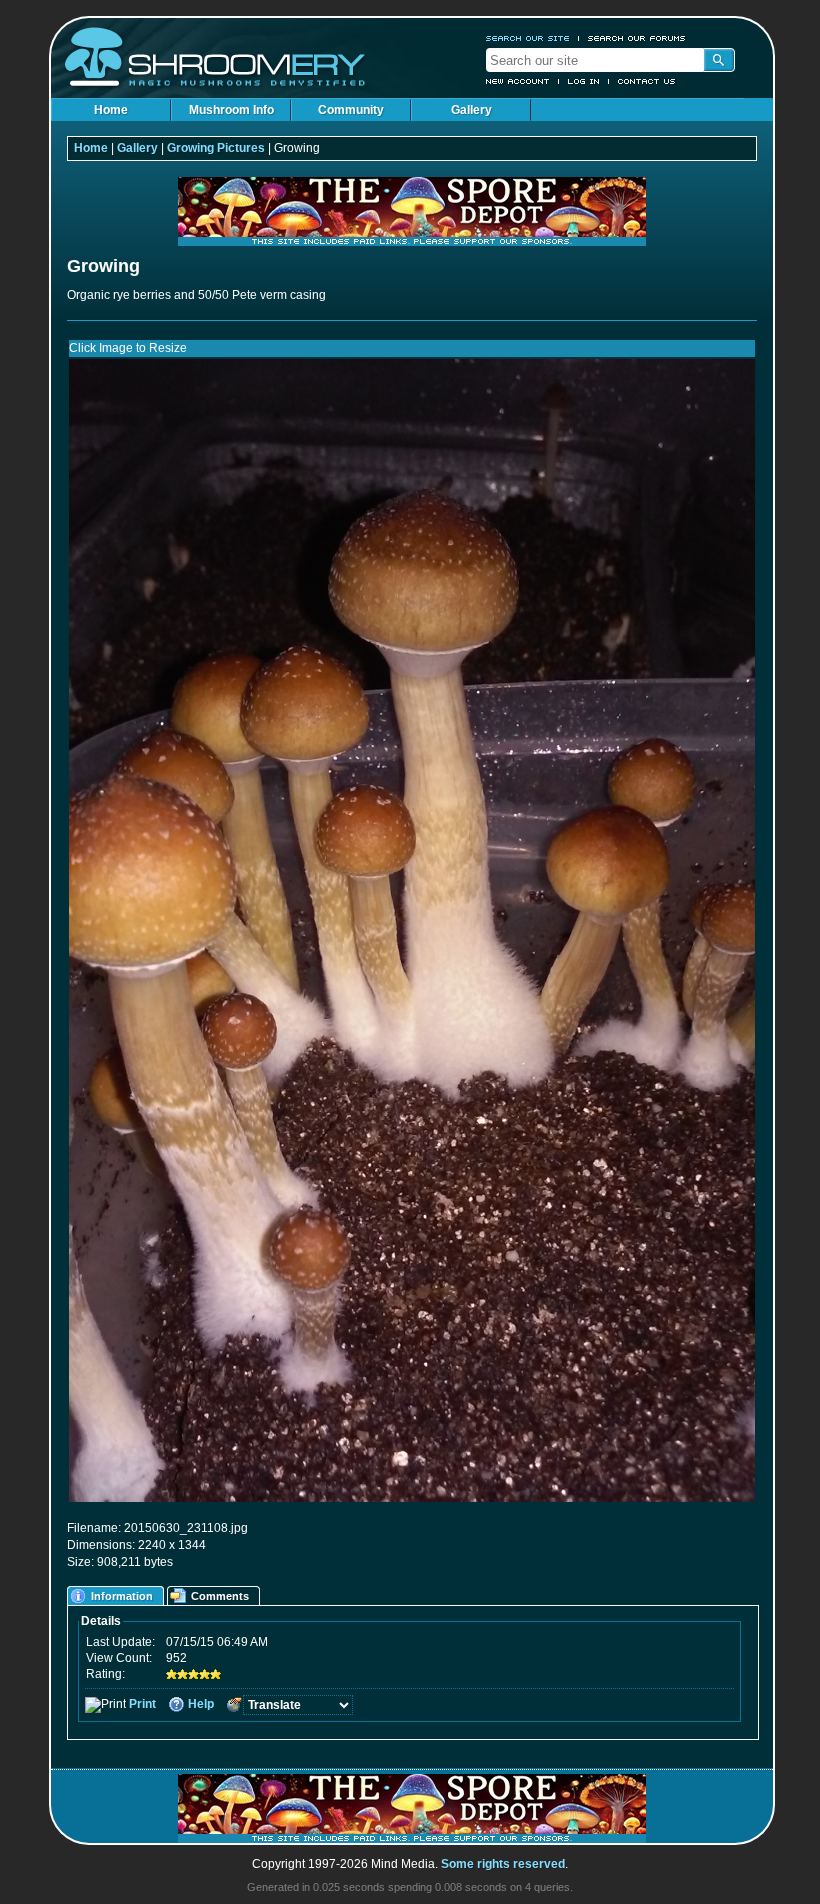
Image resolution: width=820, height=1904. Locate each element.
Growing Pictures (216, 148)
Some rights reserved (503, 1864)
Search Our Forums (637, 38)
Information (122, 1596)
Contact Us (647, 81)
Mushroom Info (231, 110)
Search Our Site (528, 38)
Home (111, 110)
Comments (220, 1596)
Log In (584, 81)
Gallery (471, 110)
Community (351, 110)
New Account (518, 81)
